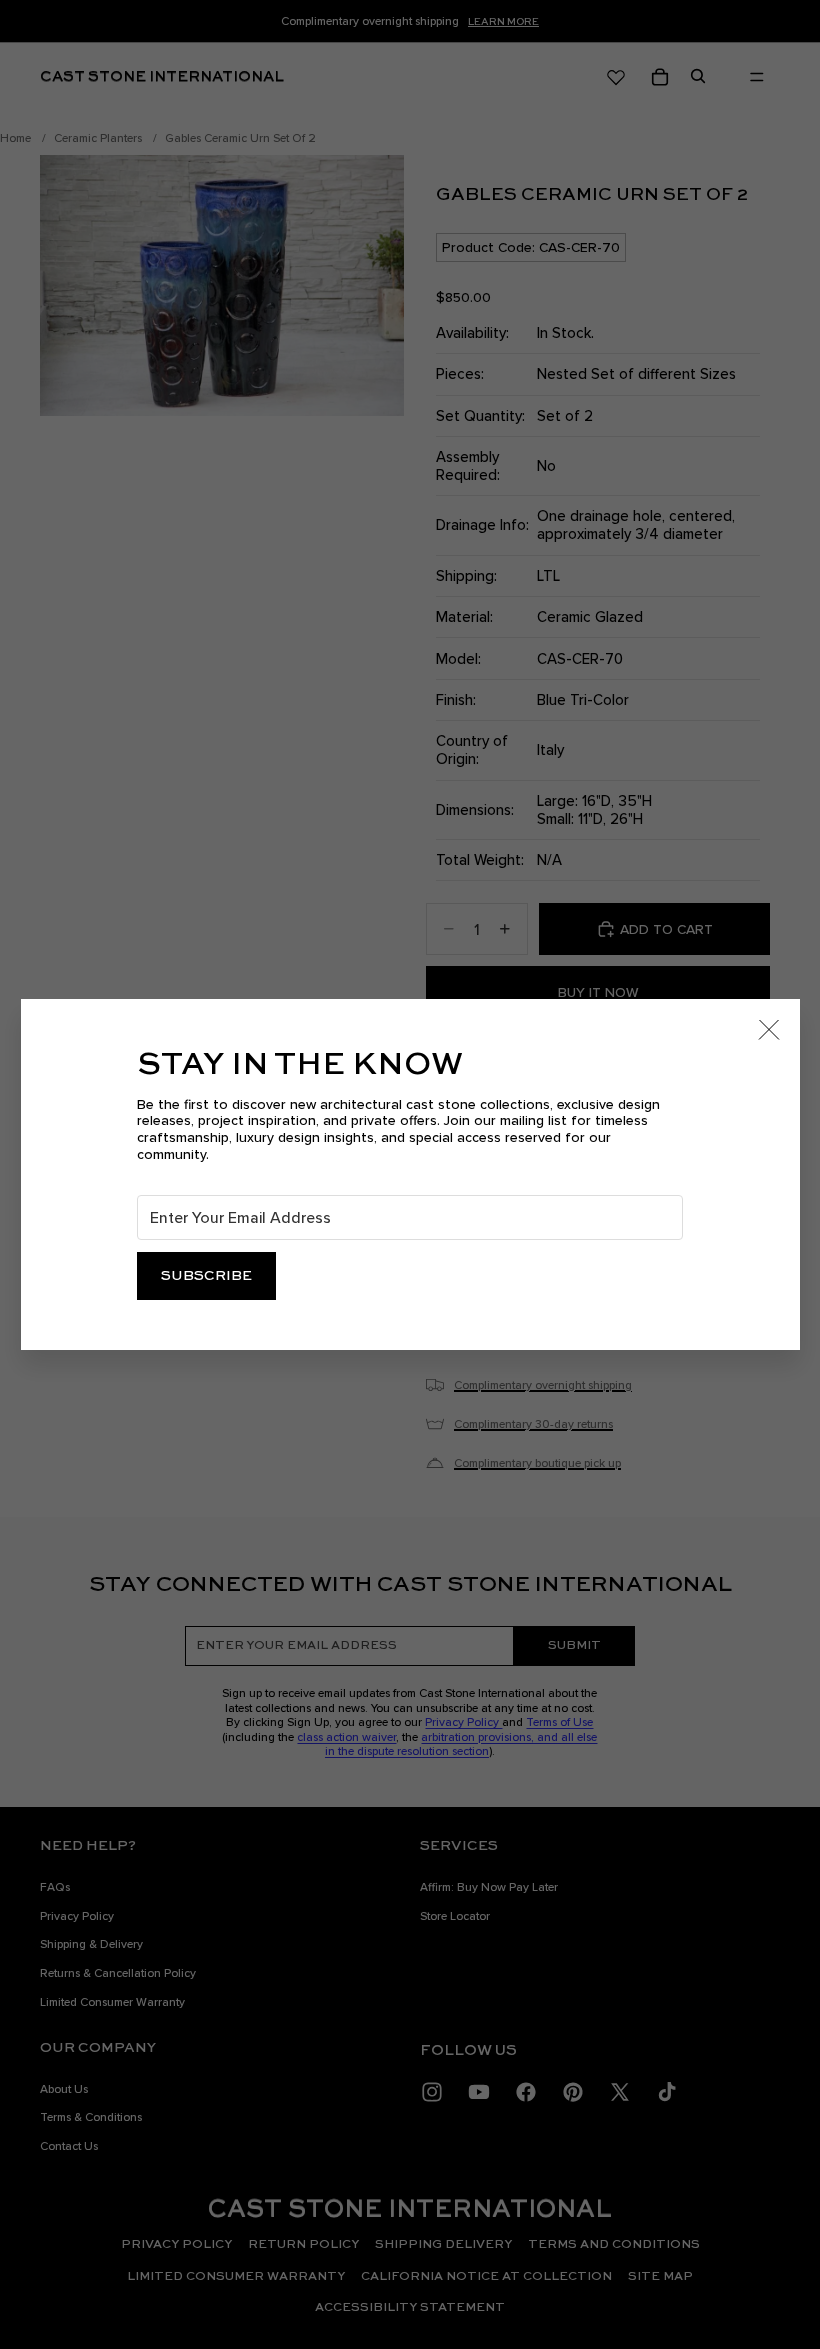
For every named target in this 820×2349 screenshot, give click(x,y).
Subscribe (206, 1276)
